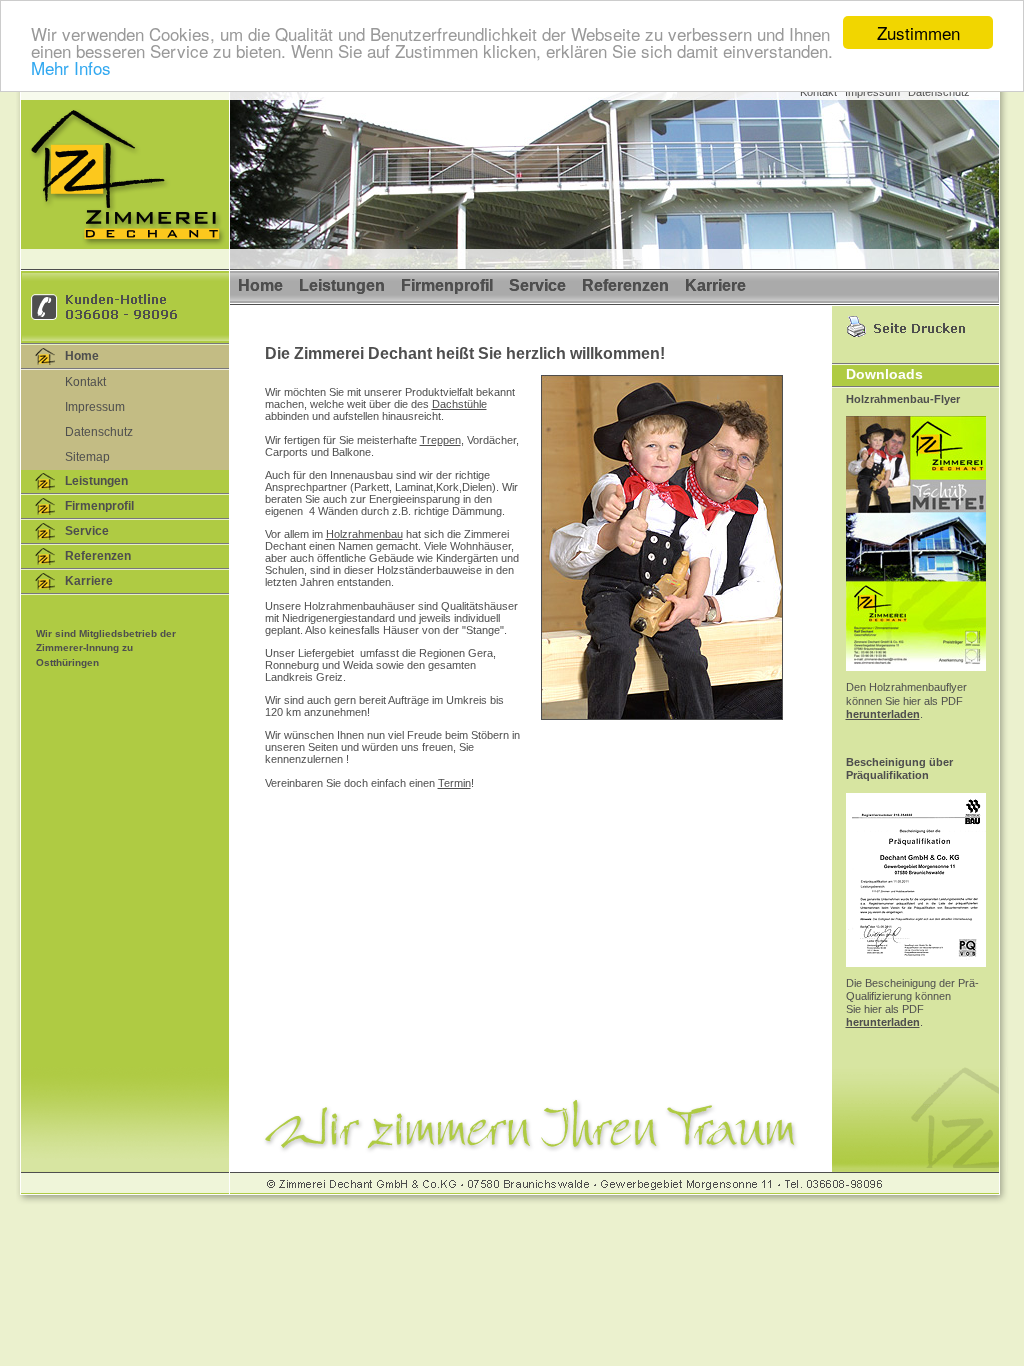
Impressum (872, 92)
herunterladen (883, 714)
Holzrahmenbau (364, 534)
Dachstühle (459, 404)
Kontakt (818, 92)
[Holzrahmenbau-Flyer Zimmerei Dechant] (916, 677)
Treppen (440, 440)
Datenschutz (939, 92)
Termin (454, 783)
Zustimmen (918, 32)
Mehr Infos (71, 67)
